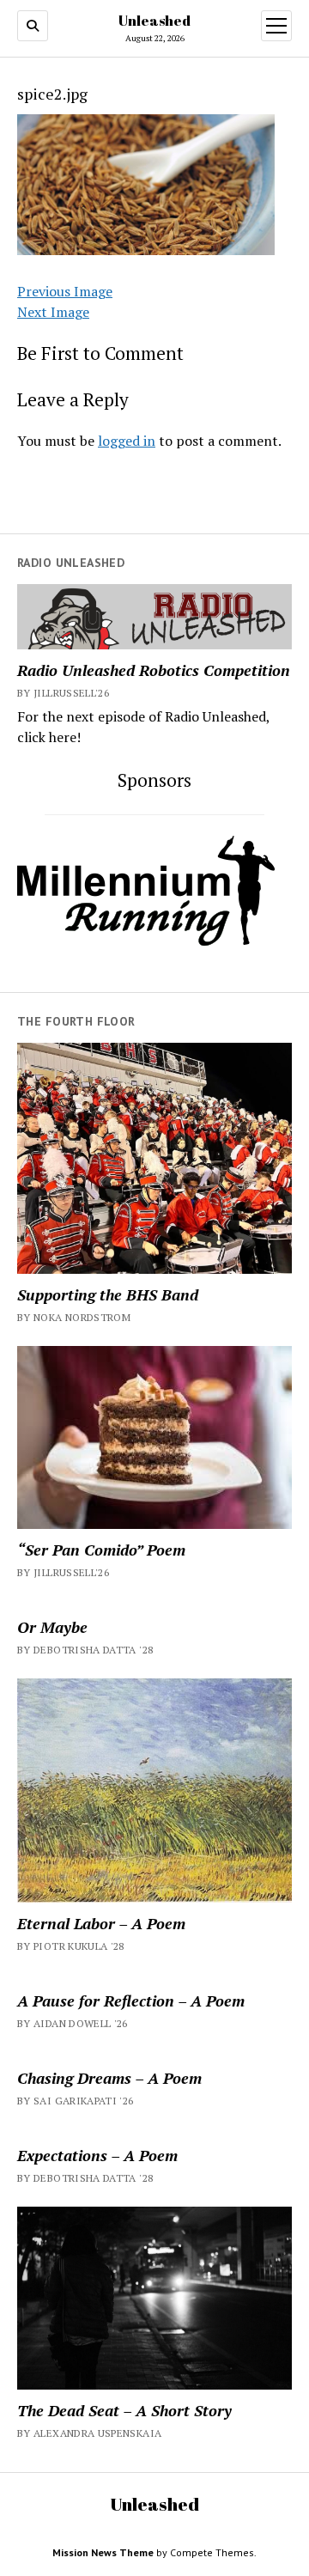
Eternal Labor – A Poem (101, 1923)
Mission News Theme (103, 2552)
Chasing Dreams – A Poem (109, 2078)
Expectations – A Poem (97, 2155)
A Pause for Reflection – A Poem (131, 2001)
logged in (127, 441)
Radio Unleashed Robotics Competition (154, 670)
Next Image (53, 312)
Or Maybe (52, 1627)
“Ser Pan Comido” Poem (101, 1550)
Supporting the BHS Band (108, 1294)
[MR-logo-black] (146, 941)
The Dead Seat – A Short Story (124, 2410)
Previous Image (65, 291)
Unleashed (154, 21)
